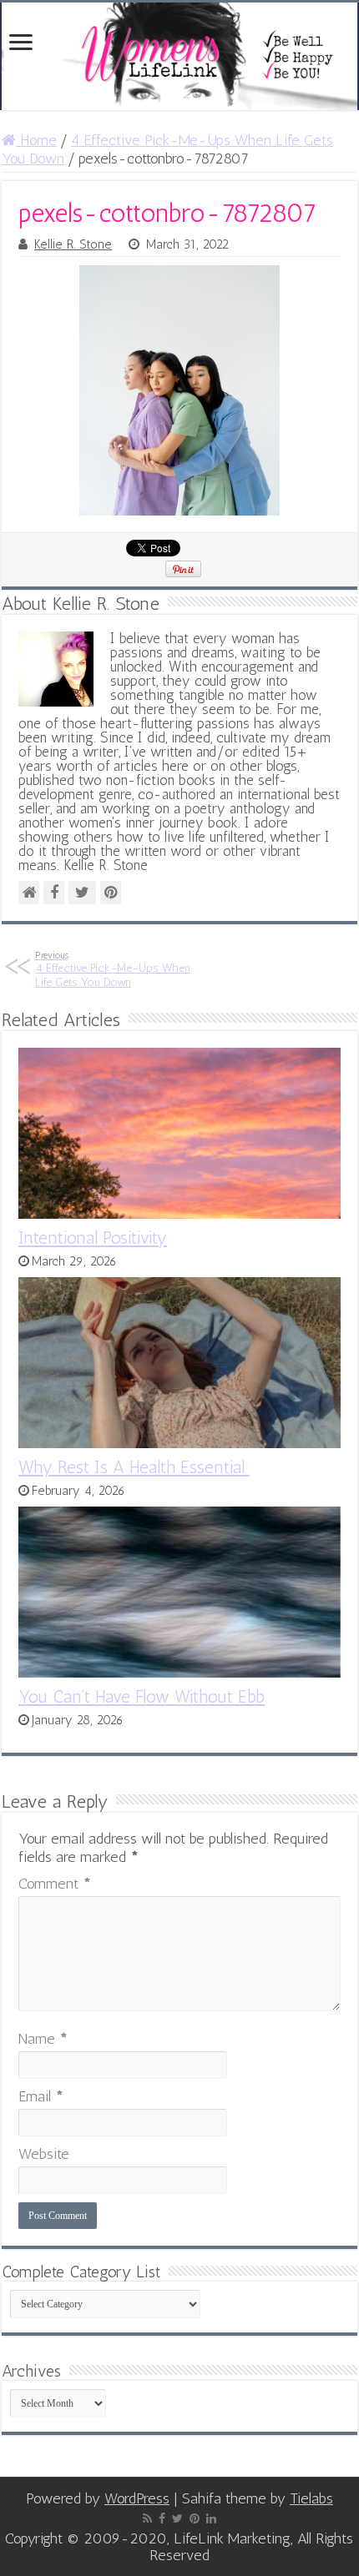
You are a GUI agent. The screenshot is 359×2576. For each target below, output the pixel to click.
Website (44, 2154)
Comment (55, 1884)
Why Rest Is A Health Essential (134, 1467)
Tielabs (311, 2498)
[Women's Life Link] (179, 56)
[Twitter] (177, 2518)
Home (36, 140)
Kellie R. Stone (73, 244)
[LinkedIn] (211, 2518)
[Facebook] (162, 2518)
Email (41, 2096)
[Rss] (147, 2518)
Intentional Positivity (93, 1238)
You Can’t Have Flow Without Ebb (142, 1696)
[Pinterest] (195, 2518)
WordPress (137, 2498)
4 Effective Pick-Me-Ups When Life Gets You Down (113, 969)
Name (43, 2039)
